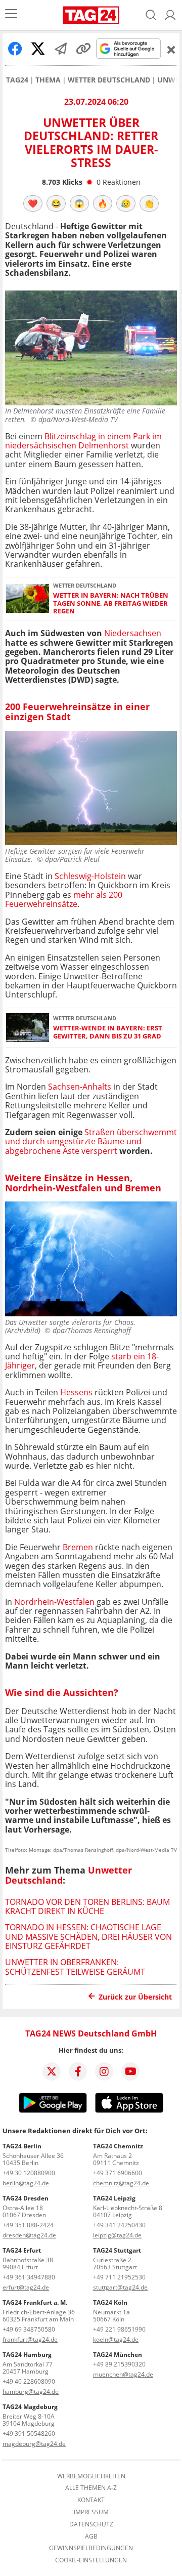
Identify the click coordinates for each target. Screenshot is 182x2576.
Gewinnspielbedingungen (91, 2548)
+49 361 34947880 (29, 2277)
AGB (91, 2537)
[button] (170, 15)
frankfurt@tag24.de (30, 2339)
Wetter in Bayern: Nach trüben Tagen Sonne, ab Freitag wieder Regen (111, 603)
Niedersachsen (133, 633)
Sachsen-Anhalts (80, 1087)
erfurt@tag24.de (26, 2287)
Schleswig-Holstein (90, 876)
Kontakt (91, 2500)
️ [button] (33, 203)
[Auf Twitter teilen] (38, 49)
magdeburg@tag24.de (34, 2444)
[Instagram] (104, 2071)
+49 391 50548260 (29, 2434)
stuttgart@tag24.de (120, 2287)
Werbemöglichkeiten (91, 2476)
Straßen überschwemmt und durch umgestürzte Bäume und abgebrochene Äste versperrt (91, 1141)
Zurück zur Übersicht (135, 1997)
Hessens (76, 1392)
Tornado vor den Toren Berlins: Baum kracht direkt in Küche (87, 1906)
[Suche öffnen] (151, 15)
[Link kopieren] (83, 49)
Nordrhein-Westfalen (54, 1602)
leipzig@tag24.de (117, 2235)
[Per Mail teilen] (61, 49)
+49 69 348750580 (29, 2329)
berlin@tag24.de (26, 2183)
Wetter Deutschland (109, 80)
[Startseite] (91, 15)
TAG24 (17, 80)
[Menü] (11, 15)
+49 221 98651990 (119, 2329)
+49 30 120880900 (29, 2173)
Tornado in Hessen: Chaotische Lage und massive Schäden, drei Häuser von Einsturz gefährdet (88, 1937)
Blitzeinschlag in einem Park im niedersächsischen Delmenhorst (83, 441)
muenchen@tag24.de (123, 2374)
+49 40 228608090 (29, 2381)
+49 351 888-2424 (28, 2225)
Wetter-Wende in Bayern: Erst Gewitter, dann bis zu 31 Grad (108, 1032)
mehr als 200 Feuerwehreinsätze (64, 899)
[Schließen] (171, 50)
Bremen (78, 1547)
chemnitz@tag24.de (121, 2183)
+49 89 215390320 (119, 2364)
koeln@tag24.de (116, 2339)
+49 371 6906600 (118, 2173)
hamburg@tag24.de (31, 2392)
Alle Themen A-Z (91, 2488)
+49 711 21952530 (119, 2277)
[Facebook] (78, 2071)
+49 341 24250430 (119, 2225)
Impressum (91, 2512)
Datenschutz (91, 2524)
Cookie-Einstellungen (91, 2560)
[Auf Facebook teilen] (15, 49)
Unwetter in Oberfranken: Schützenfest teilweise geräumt (75, 1967)
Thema (48, 80)
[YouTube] (130, 2071)
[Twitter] (52, 2071)
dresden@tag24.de (29, 2235)
